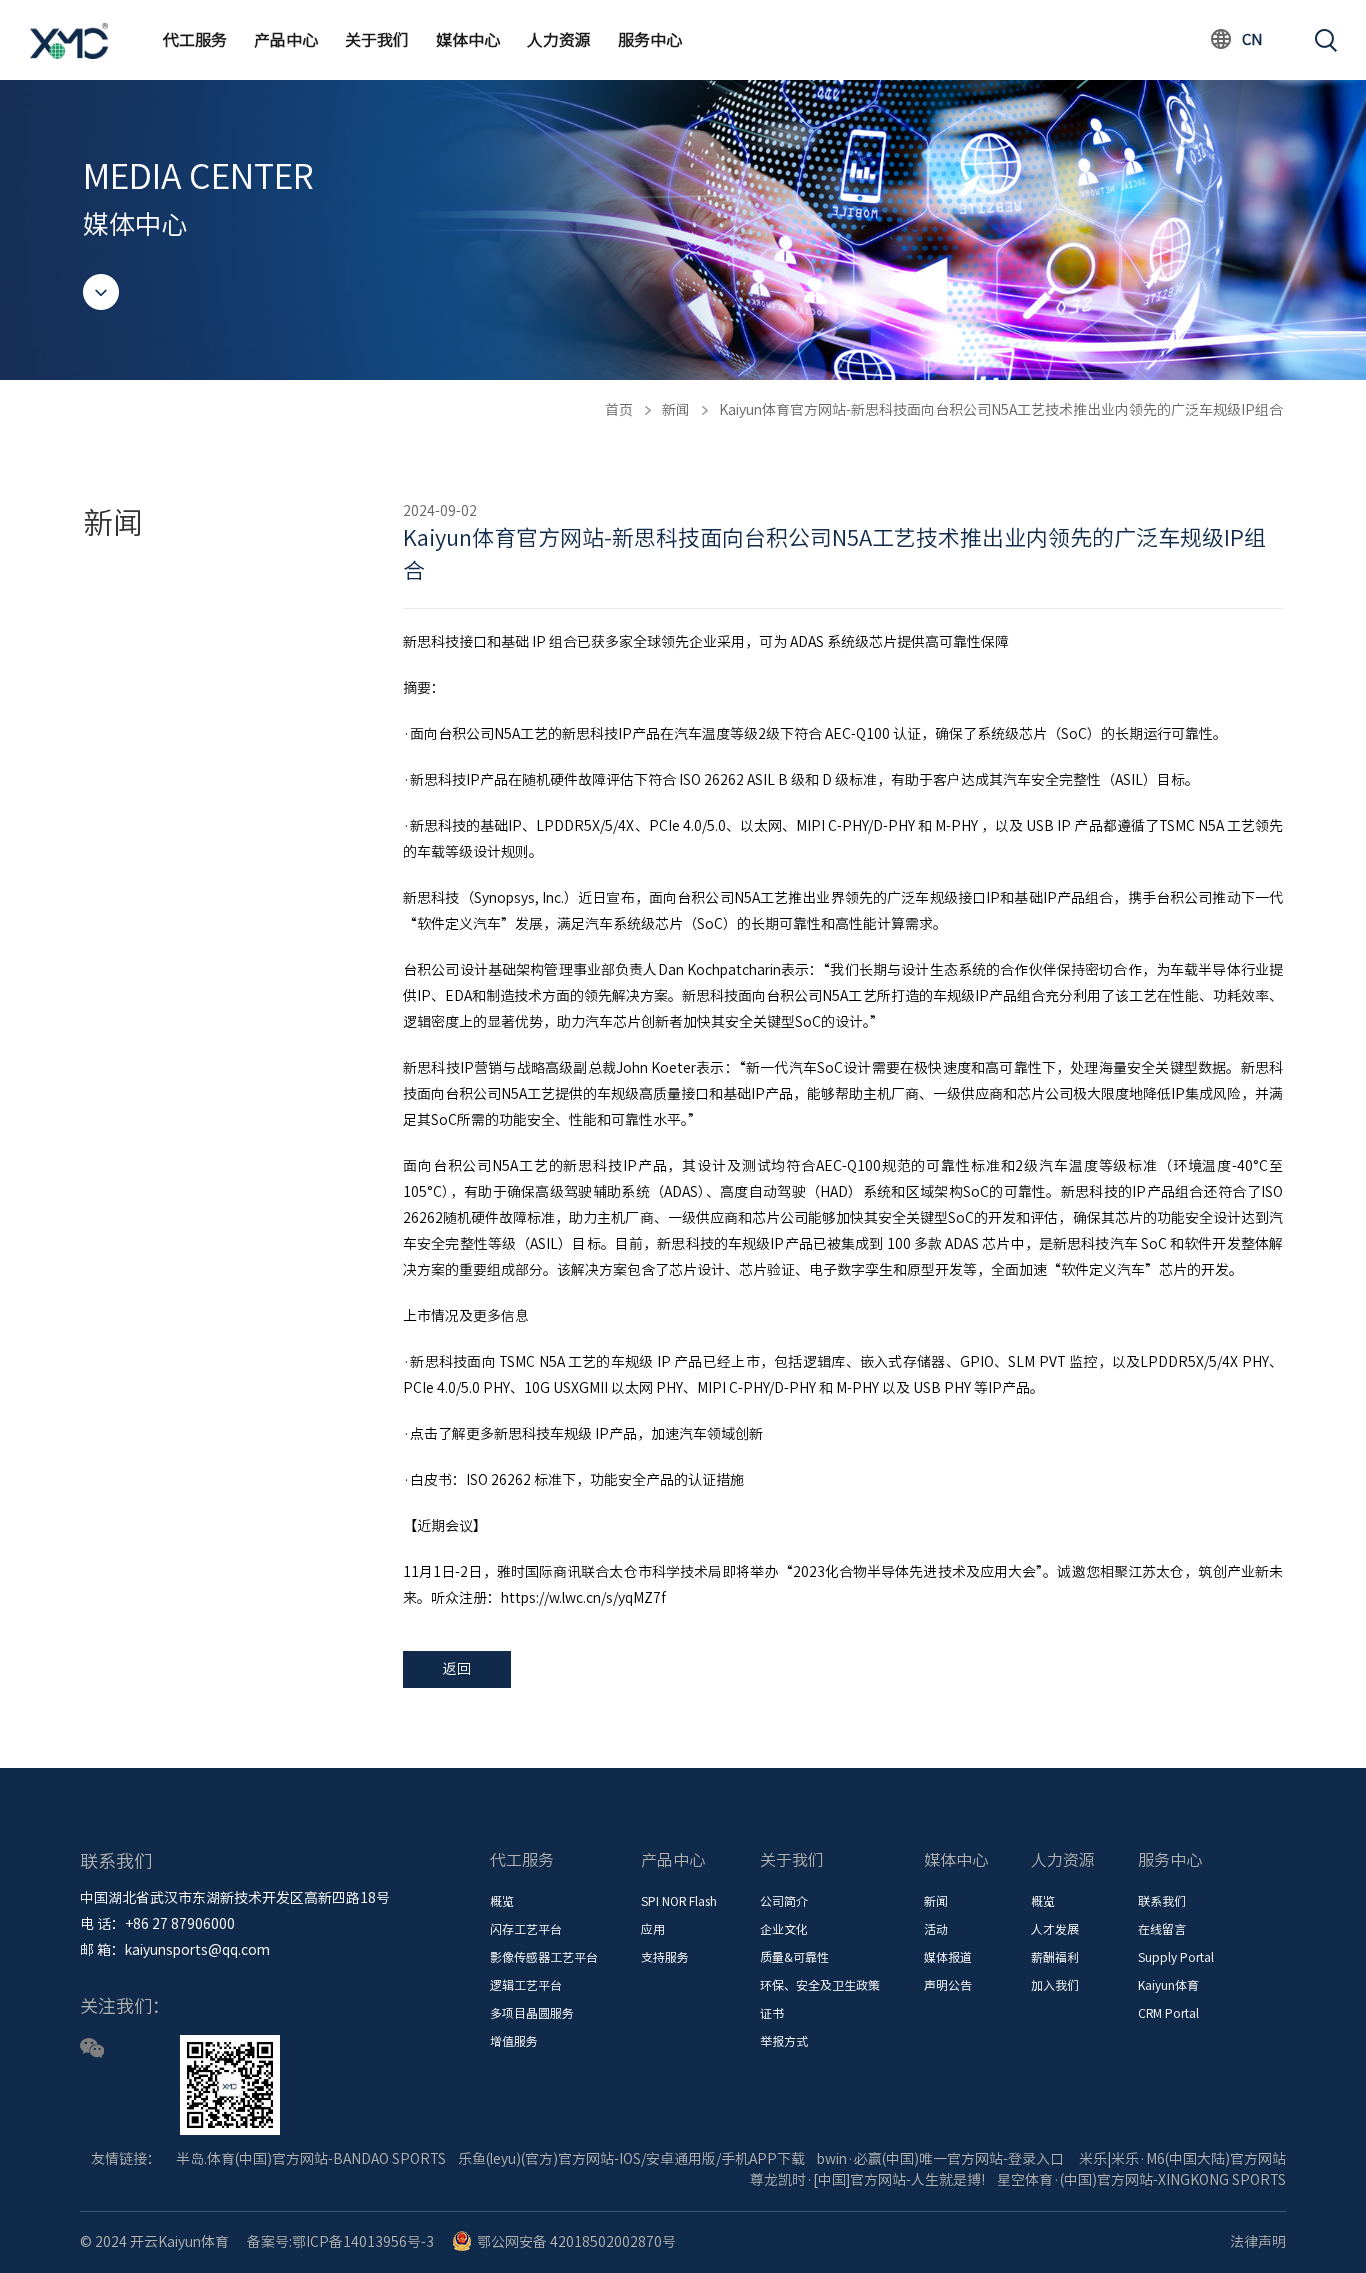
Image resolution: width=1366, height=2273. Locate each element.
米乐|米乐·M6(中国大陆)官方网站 (1182, 2159)
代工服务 (195, 40)
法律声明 (1258, 2242)
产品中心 (286, 40)
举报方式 (784, 2041)
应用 (653, 1929)
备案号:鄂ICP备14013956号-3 (340, 2242)
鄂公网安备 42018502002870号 (576, 2242)
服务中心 (650, 40)
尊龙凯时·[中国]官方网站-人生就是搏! (867, 2180)
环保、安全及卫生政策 (820, 1985)
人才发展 (1055, 1929)
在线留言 (1162, 1929)
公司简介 (784, 1901)
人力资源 (559, 40)
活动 (936, 1929)
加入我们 (1055, 1985)
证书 (772, 2013)
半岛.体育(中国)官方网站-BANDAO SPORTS (311, 2159)
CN (1252, 39)
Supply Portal (1176, 1957)
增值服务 (514, 2041)
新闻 (676, 410)
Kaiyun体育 (1168, 1985)
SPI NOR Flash (679, 1901)
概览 (502, 1901)
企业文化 (784, 1929)
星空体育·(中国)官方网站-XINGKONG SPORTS (1141, 2180)
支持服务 (665, 1957)
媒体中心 (468, 40)
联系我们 (1162, 1901)
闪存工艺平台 (526, 1929)
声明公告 (948, 1985)
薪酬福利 (1055, 1957)
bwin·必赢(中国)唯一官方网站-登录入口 (940, 2159)
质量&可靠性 (794, 1957)
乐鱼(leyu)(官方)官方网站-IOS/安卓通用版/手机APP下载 (631, 2159)
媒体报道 (948, 1957)
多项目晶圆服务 (532, 2013)
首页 (619, 410)
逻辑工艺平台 (526, 1985)
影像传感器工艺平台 (544, 1957)
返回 (457, 1669)
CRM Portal (1168, 2013)
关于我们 (377, 40)
